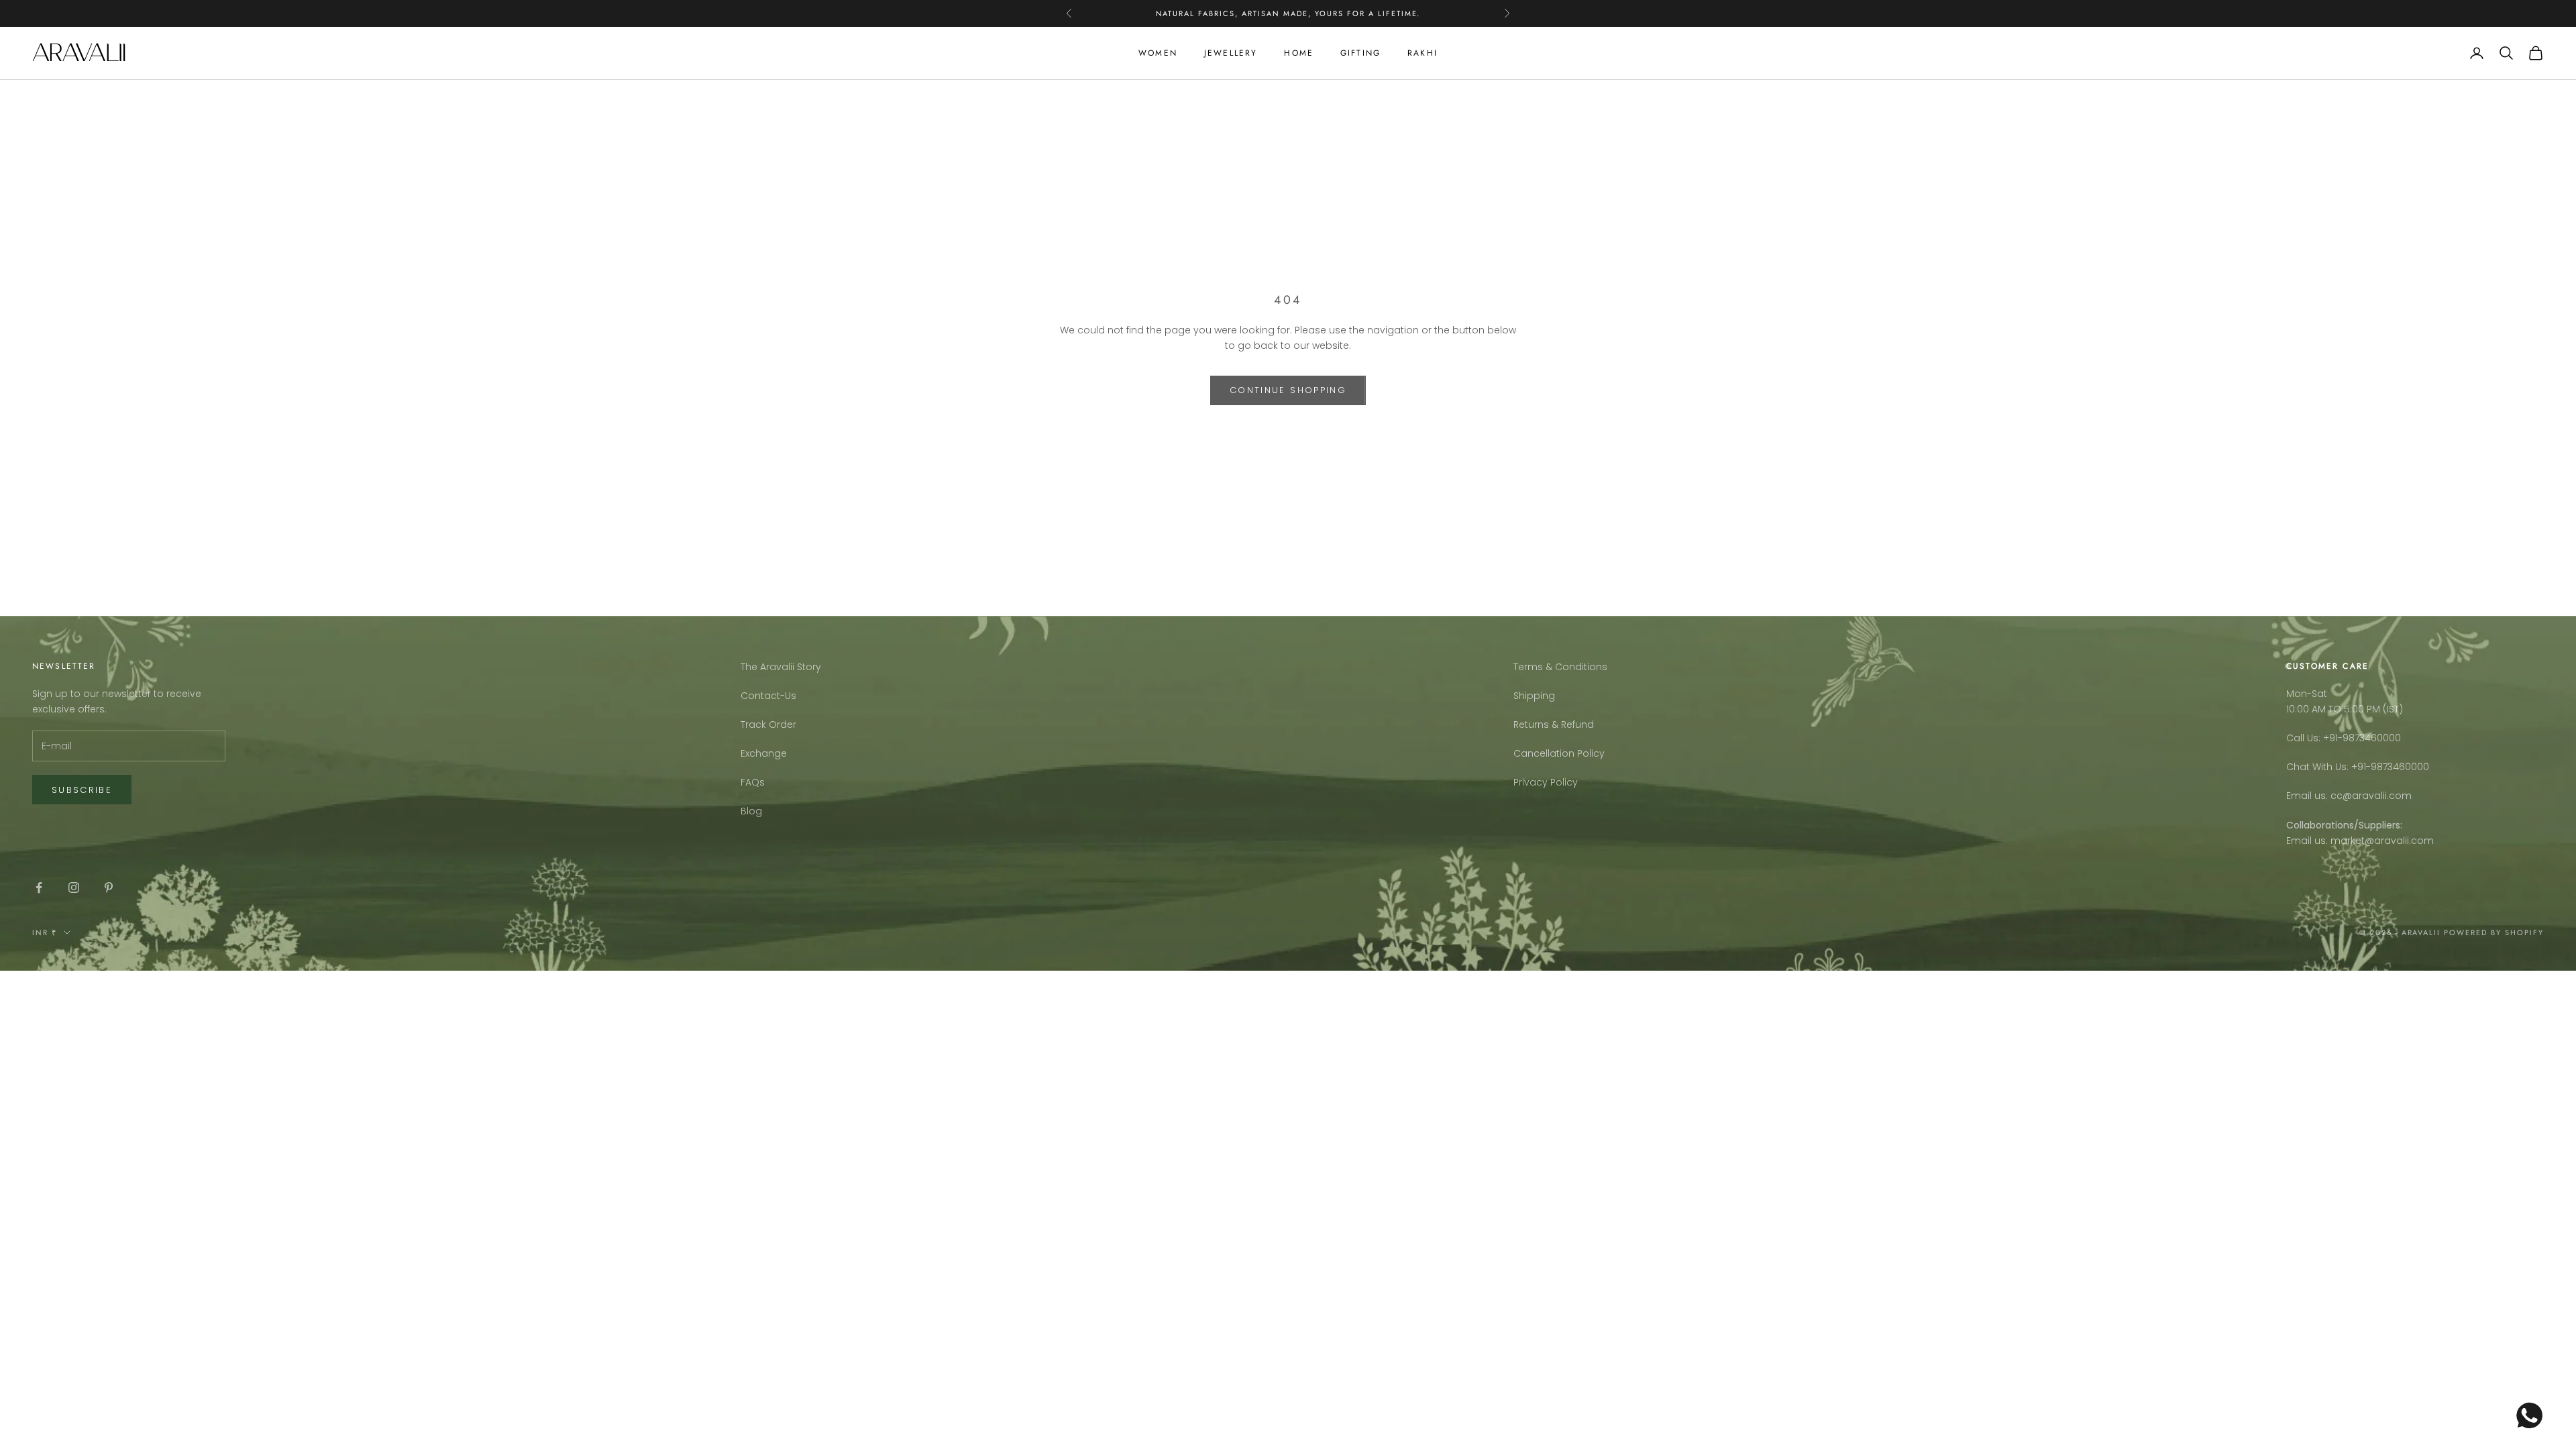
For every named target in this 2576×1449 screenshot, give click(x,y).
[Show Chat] (2533, 1415)
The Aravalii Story (781, 667)
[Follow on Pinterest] (109, 888)
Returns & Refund (1554, 724)
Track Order (768, 724)
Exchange (764, 753)
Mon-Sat (2307, 694)
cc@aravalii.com (2371, 796)
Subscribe (82, 790)
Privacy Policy (1546, 782)
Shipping (1534, 696)
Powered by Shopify (2494, 932)
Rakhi (1423, 53)
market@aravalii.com (2382, 841)
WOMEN (1158, 53)
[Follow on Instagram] (74, 888)
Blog (751, 811)
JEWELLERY (1231, 53)
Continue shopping (1288, 390)
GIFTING (1360, 53)
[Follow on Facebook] (39, 888)
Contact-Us (768, 696)
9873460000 (2372, 738)
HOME (1299, 53)
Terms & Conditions (1560, 667)
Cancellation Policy (1559, 753)
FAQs (753, 782)
